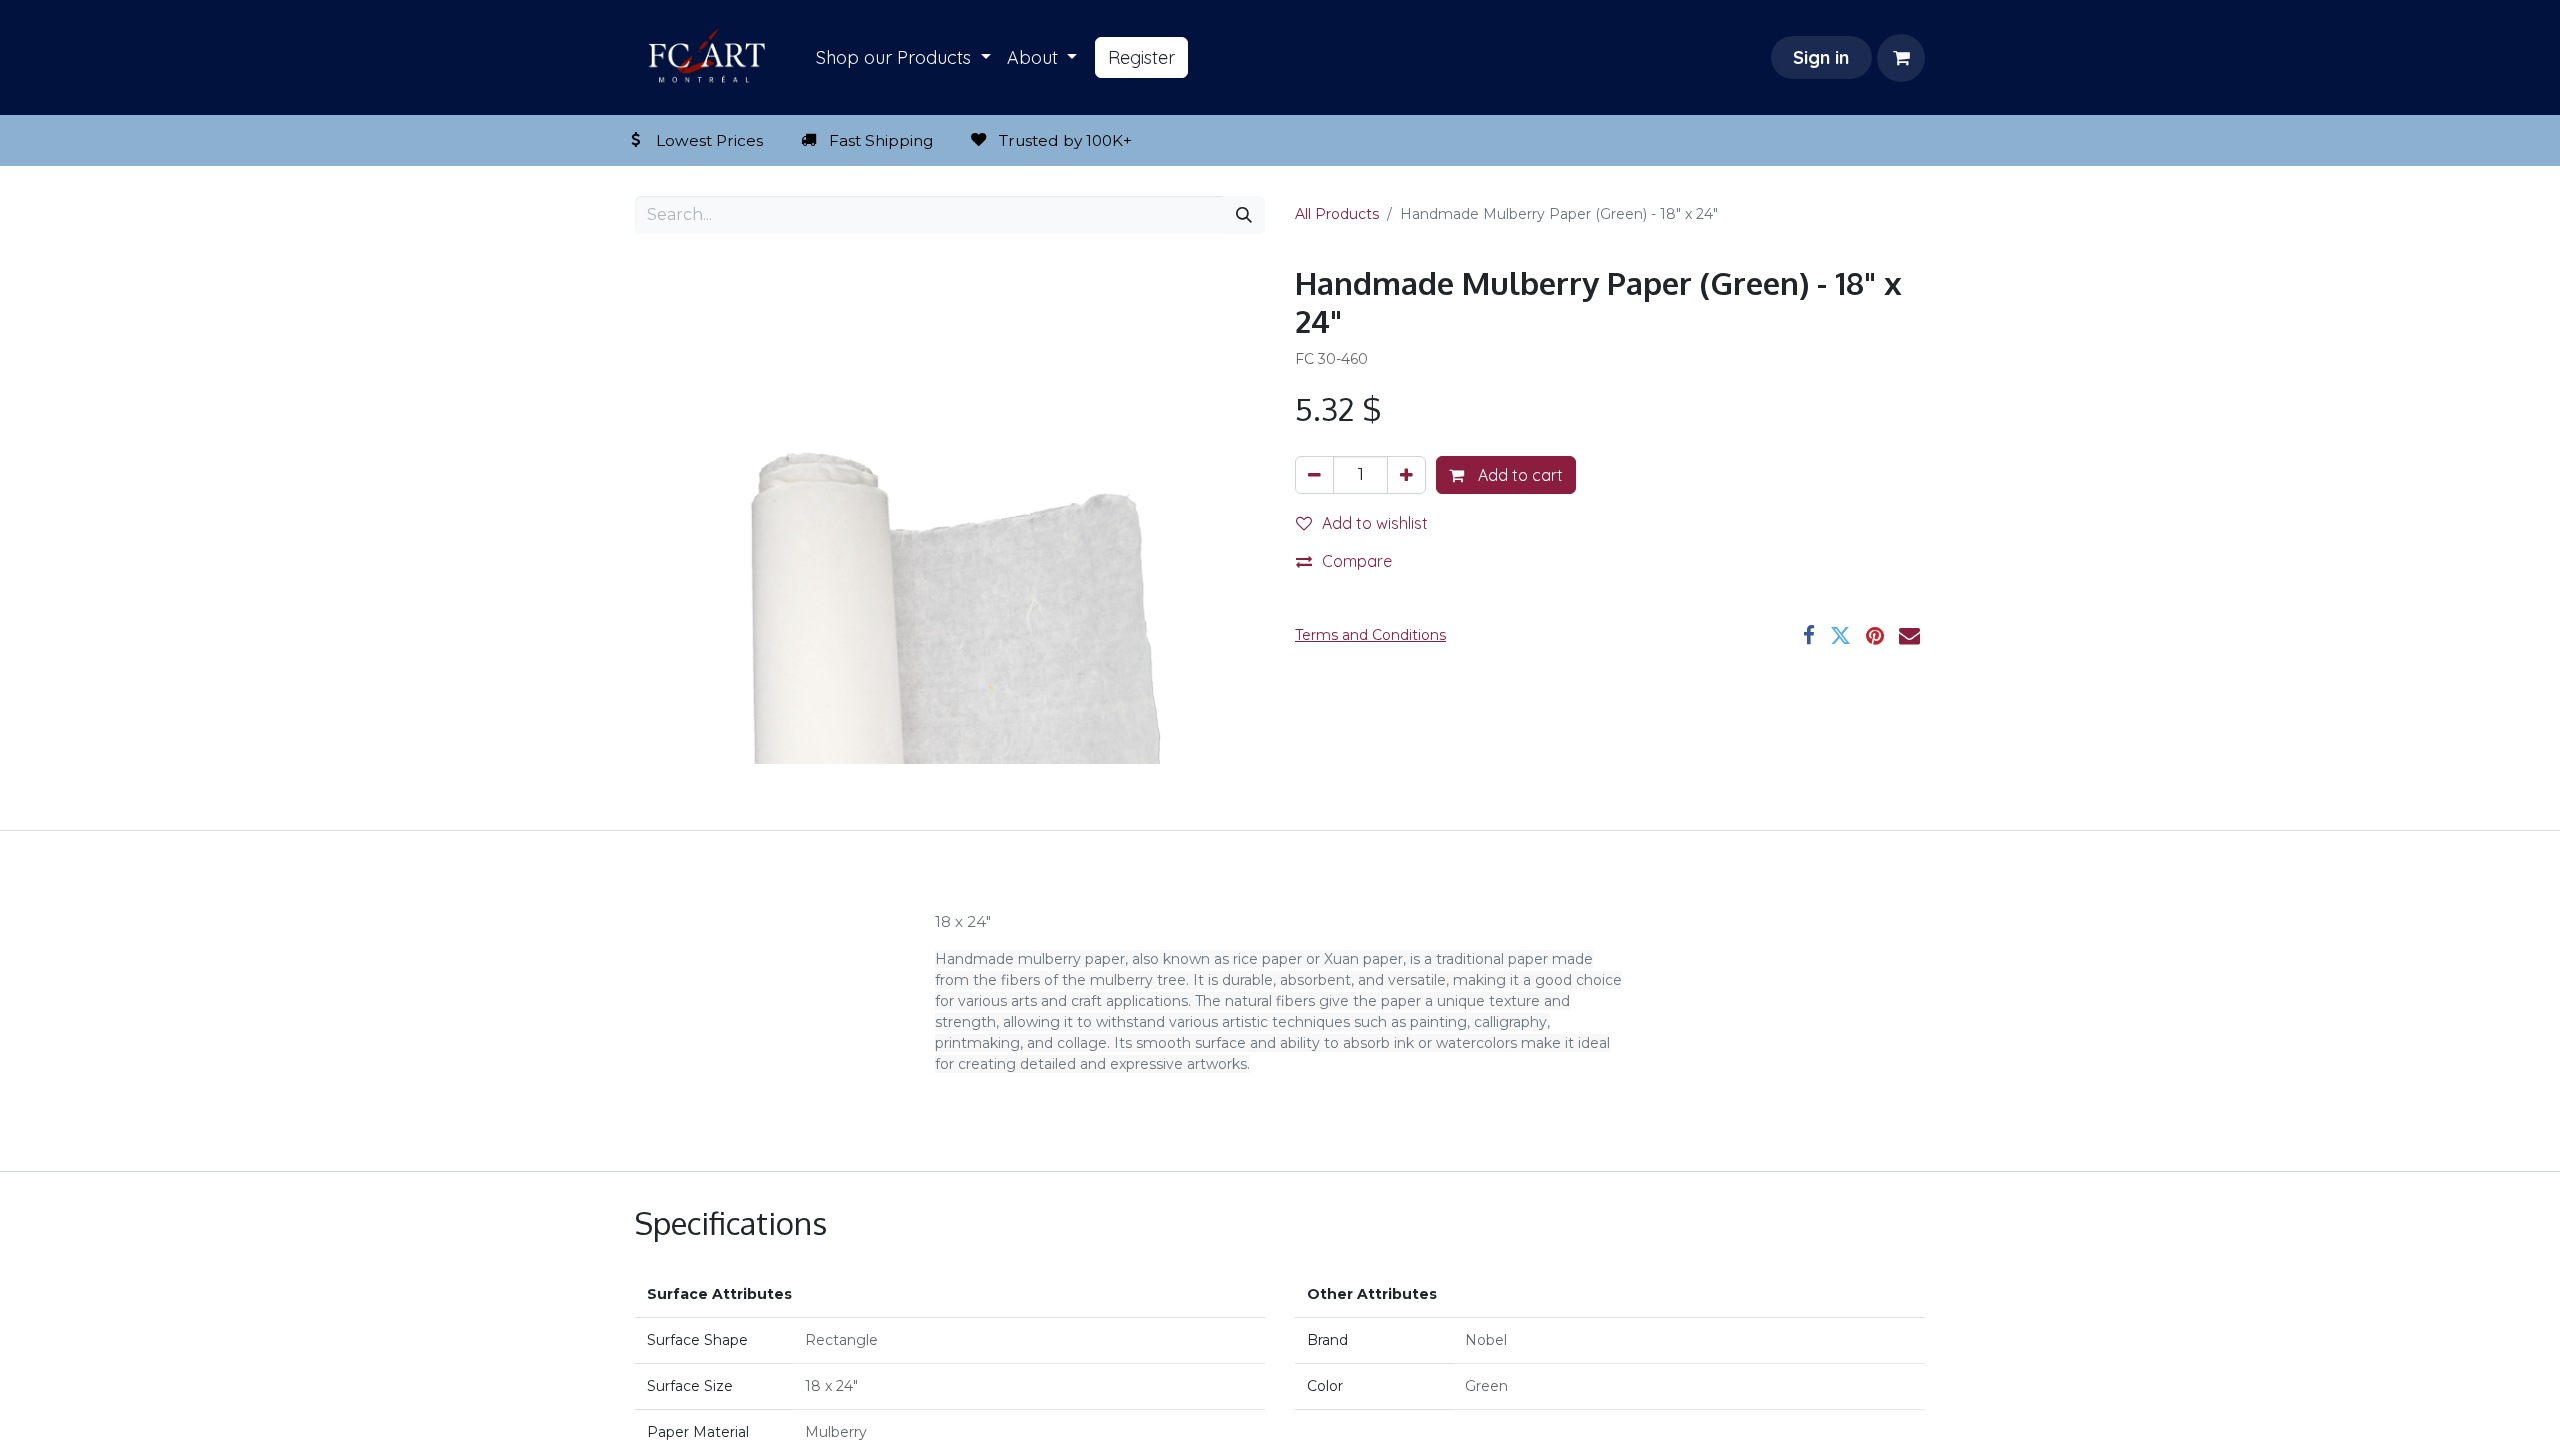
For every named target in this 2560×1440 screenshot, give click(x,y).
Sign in (1821, 57)
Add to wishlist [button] (1375, 523)
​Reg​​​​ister (1141, 57)
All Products (1337, 214)
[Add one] (1406, 475)
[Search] (1244, 215)
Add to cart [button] (1518, 475)
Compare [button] (1357, 561)
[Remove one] (1314, 475)
